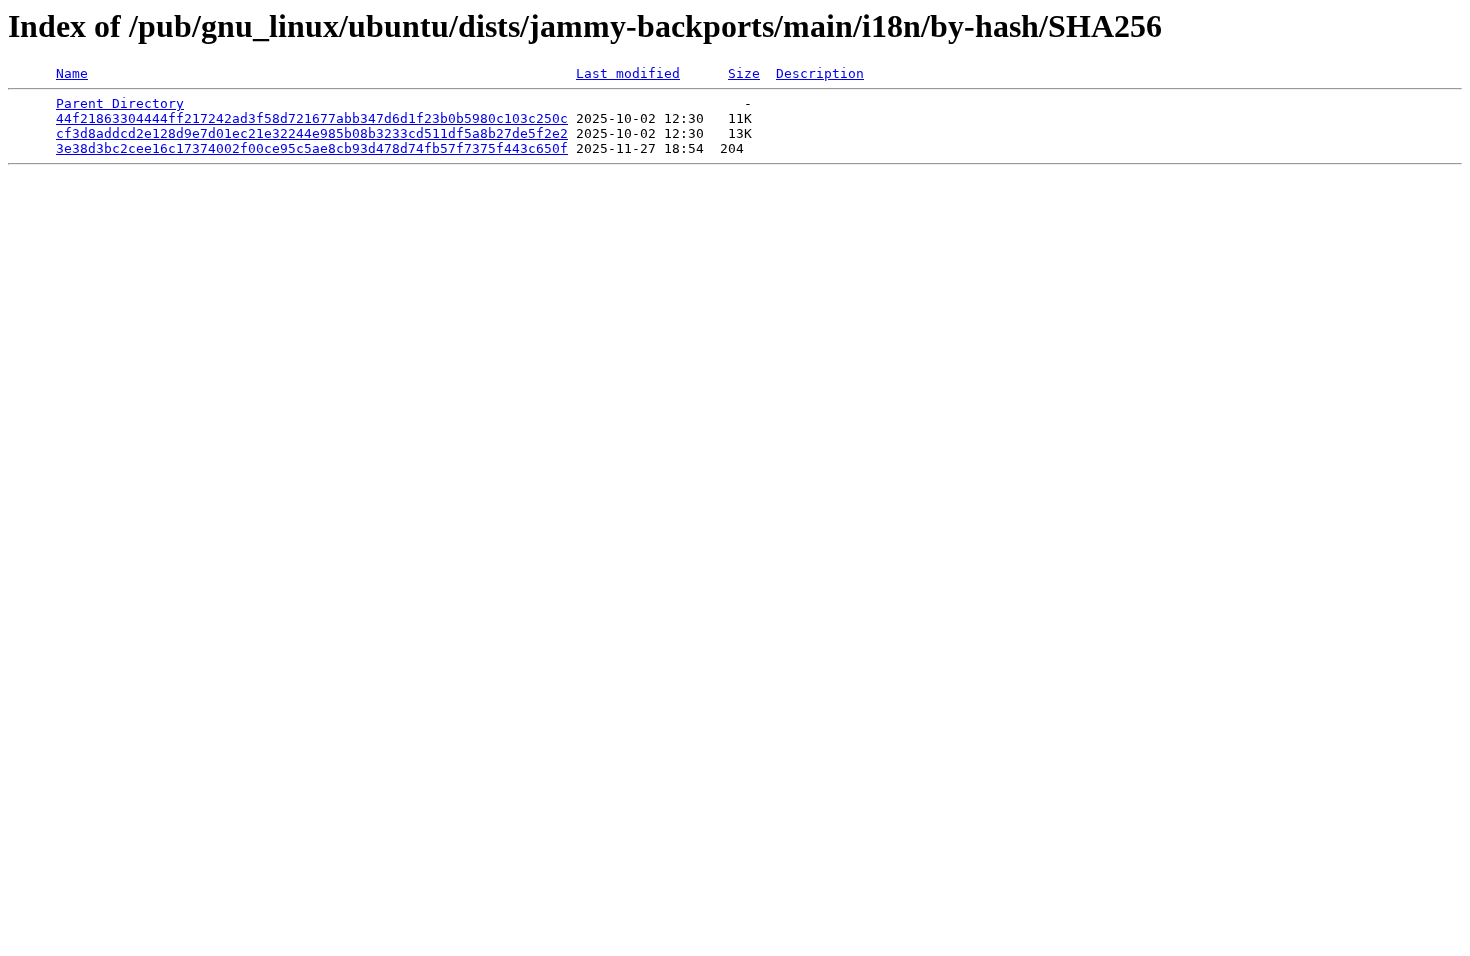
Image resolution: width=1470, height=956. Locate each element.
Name (72, 73)
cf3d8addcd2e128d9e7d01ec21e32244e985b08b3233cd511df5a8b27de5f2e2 (312, 133)
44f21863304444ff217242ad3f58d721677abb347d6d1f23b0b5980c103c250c (312, 118)
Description (820, 73)
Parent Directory (120, 103)
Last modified (628, 73)
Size (744, 73)
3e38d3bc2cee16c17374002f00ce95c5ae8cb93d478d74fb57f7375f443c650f (312, 148)
